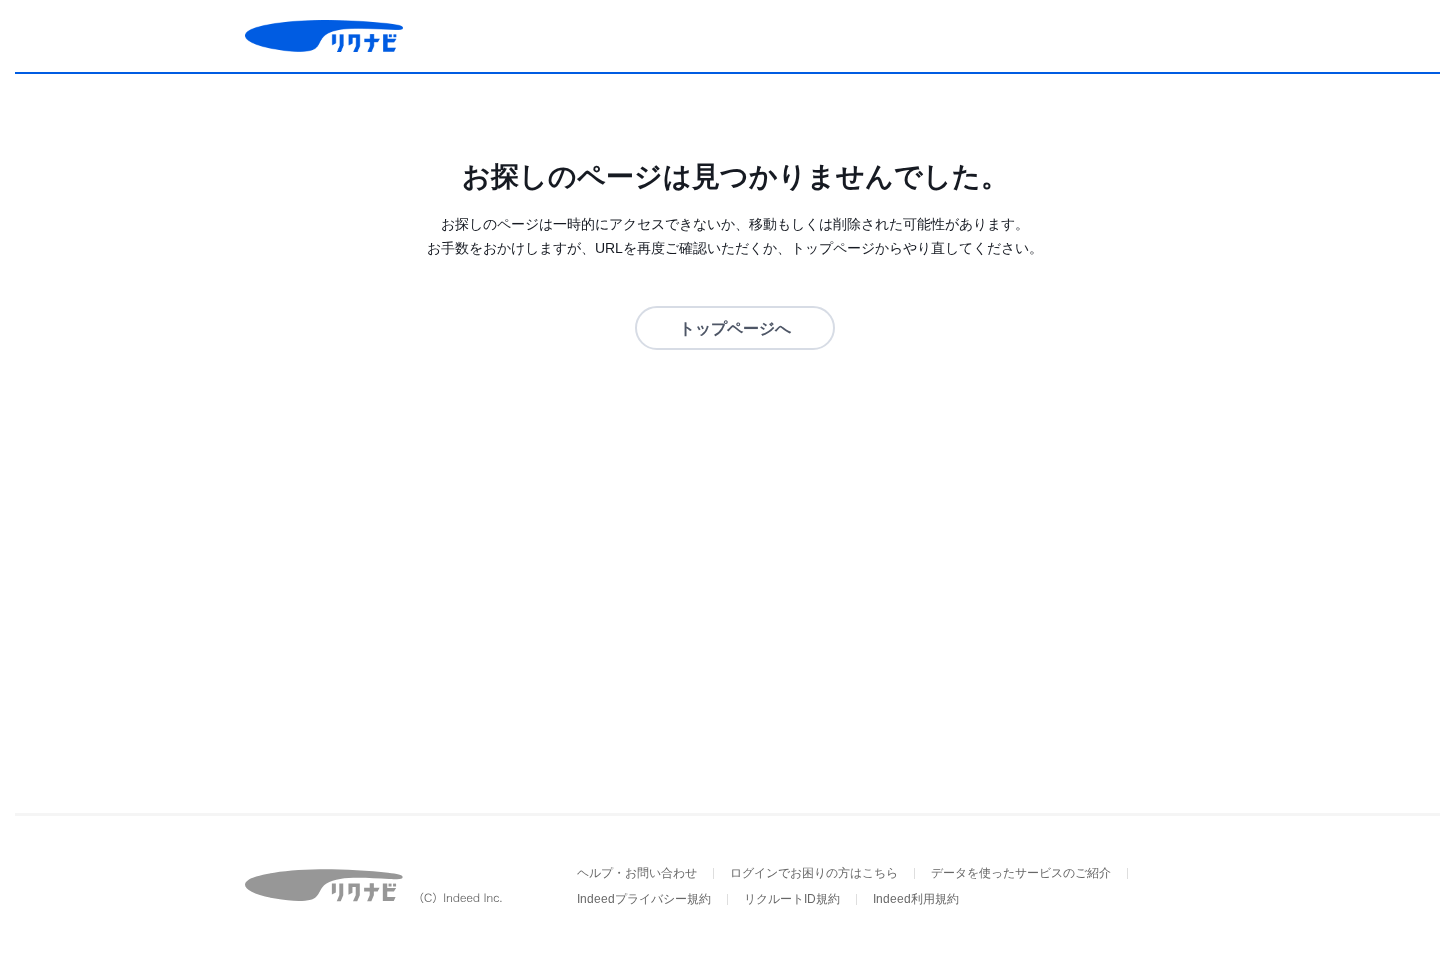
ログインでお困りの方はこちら (814, 873)
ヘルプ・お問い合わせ (637, 873)
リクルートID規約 (792, 899)
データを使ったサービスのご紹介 (1021, 873)
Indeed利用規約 (916, 899)
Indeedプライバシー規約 (644, 899)
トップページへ (735, 328)
